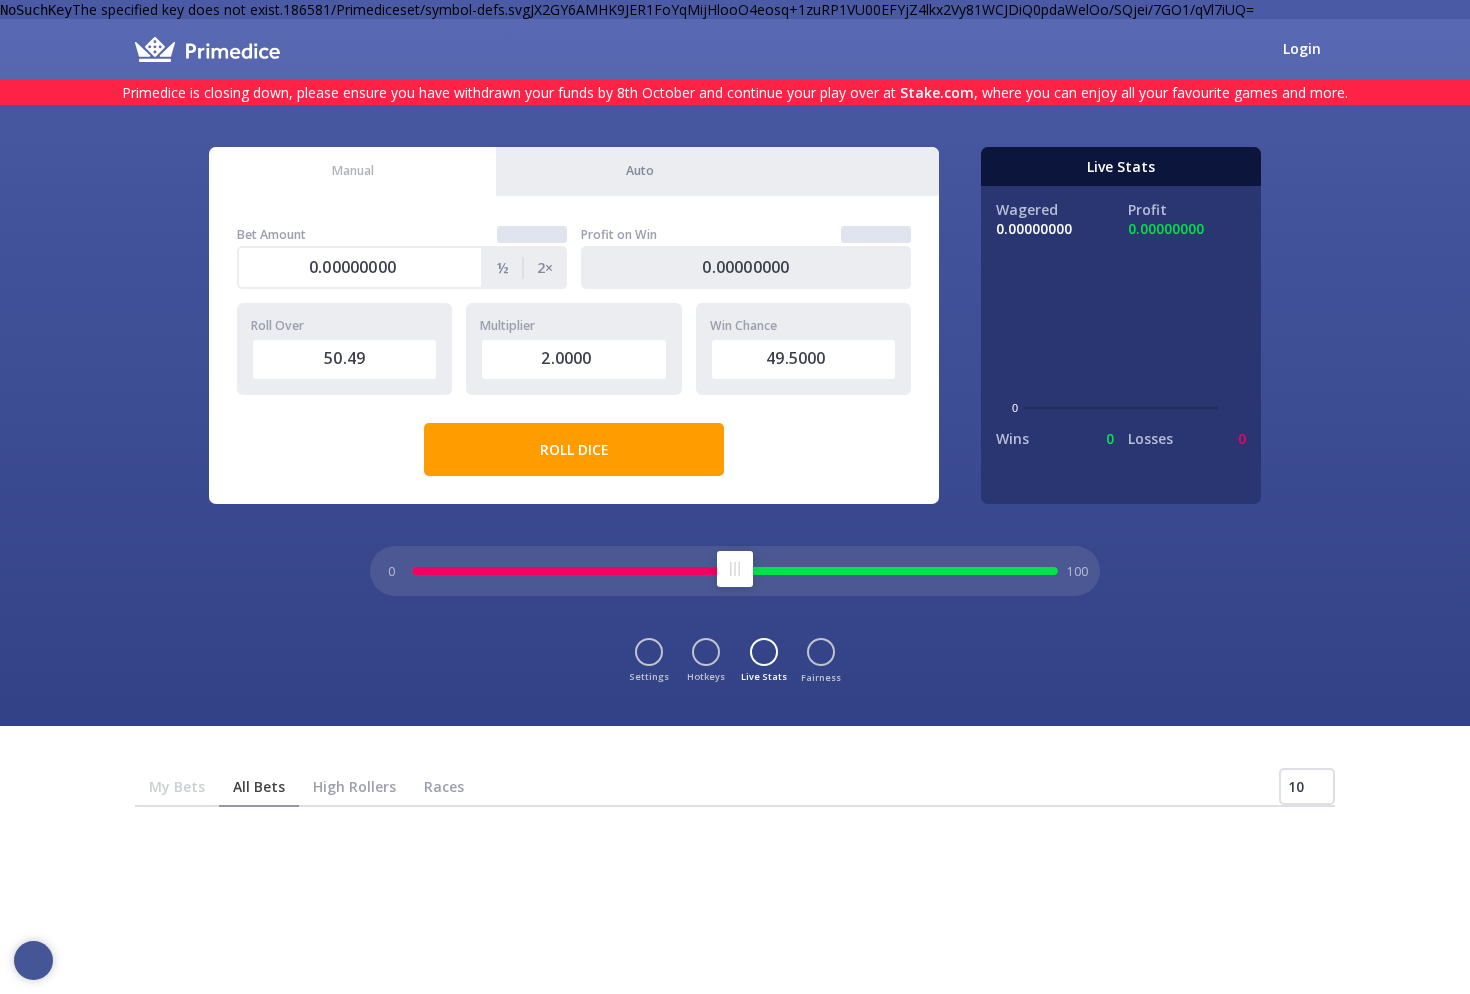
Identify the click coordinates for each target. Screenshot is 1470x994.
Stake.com (937, 92)
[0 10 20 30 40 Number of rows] (1307, 786)
